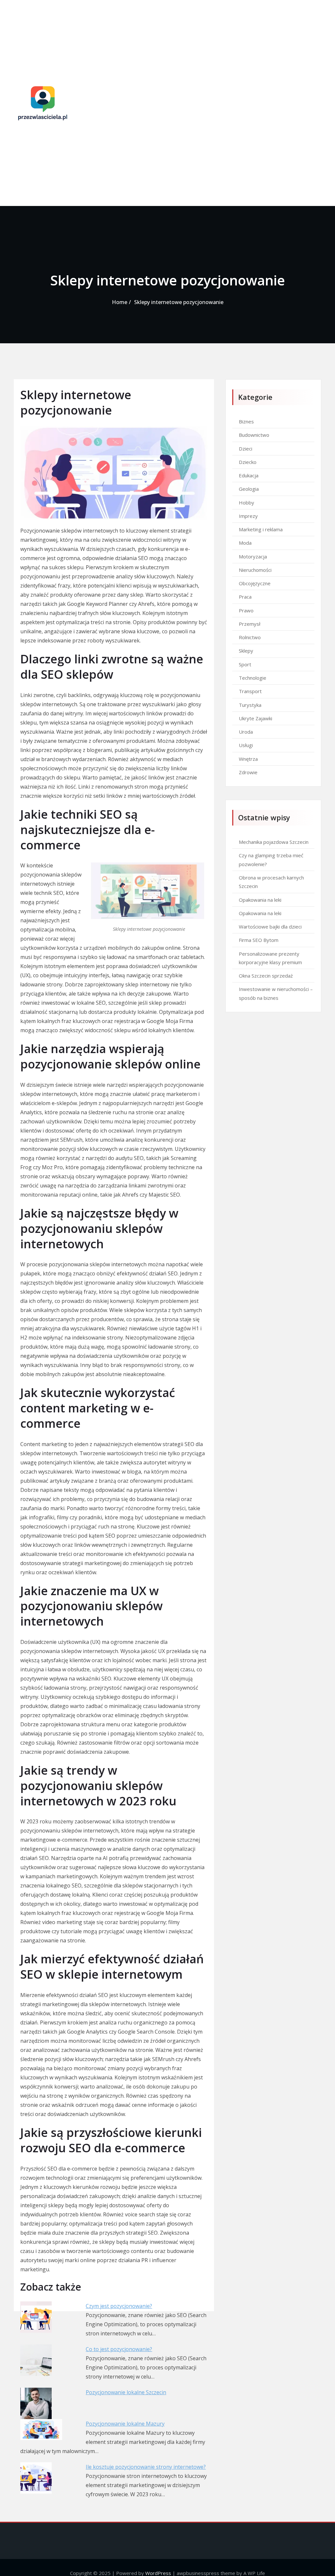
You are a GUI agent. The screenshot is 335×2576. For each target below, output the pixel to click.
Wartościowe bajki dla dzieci (270, 927)
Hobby (247, 503)
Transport (250, 691)
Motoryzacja (253, 556)
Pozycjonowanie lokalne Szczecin (126, 2392)
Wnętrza (248, 759)
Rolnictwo (250, 637)
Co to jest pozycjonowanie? (119, 2349)
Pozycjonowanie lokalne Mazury (125, 2424)
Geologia (249, 489)
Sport (245, 664)
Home (120, 302)
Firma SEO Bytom (259, 940)
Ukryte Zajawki (256, 718)
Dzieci (246, 449)
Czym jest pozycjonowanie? (119, 2306)
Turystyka (250, 705)
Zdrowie (248, 772)
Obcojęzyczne (255, 583)
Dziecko (248, 462)
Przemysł (250, 624)
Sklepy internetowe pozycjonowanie (179, 302)
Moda (245, 543)
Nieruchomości (255, 570)
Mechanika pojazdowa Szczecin (274, 842)
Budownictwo (254, 435)
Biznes (246, 421)
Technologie (253, 678)
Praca (245, 597)
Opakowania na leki (260, 900)
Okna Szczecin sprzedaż (266, 976)
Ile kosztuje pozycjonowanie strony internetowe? (146, 2467)
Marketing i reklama (261, 529)
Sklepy (246, 651)
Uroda (246, 732)
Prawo (246, 610)
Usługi (246, 745)
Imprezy (248, 516)
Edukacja (249, 475)
